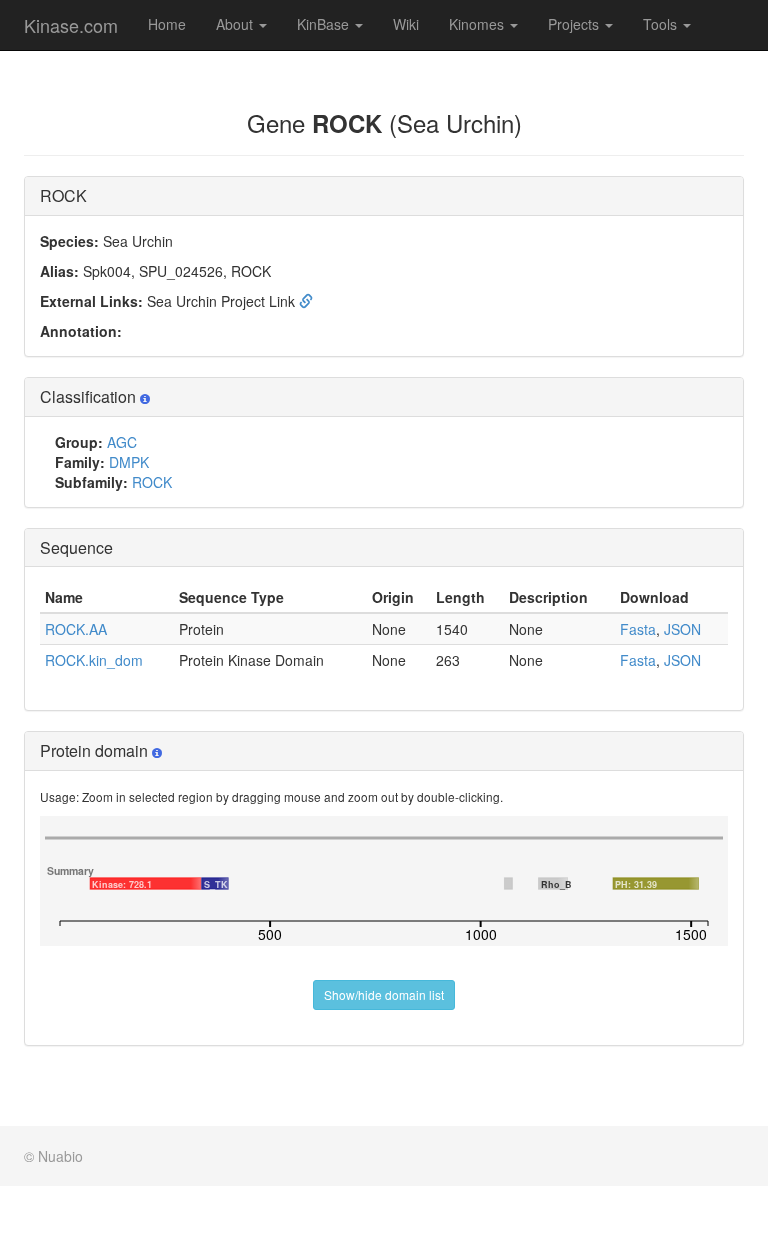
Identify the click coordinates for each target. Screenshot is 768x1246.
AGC (122, 442)
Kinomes (478, 24)
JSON (682, 629)
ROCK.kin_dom (94, 660)
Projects (575, 24)
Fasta (638, 629)
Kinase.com (71, 25)
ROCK (152, 482)
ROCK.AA (76, 629)
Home (167, 24)
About (236, 24)
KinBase (325, 24)
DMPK (129, 462)
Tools (662, 24)
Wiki (406, 24)
